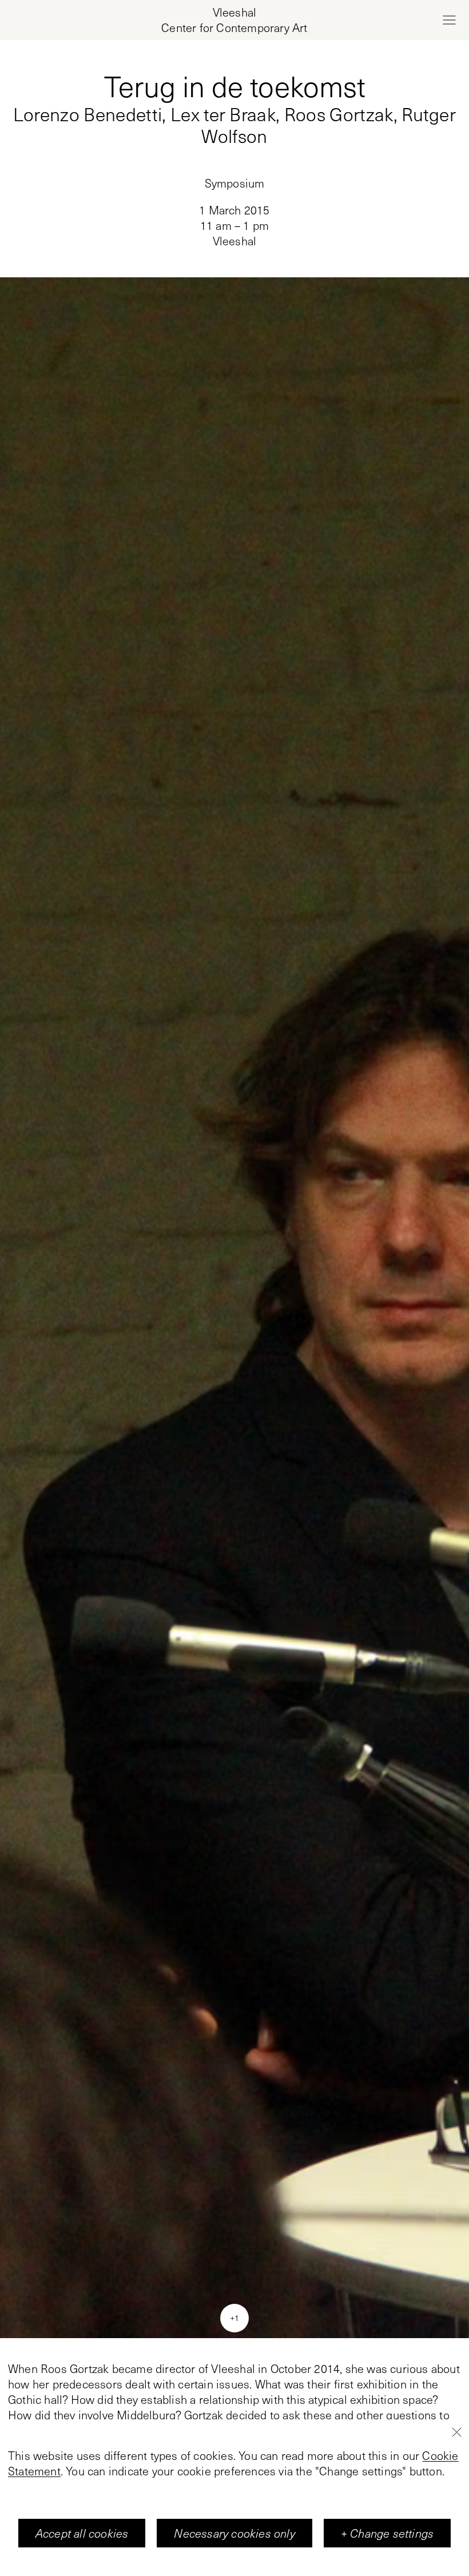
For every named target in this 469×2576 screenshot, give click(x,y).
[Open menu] (449, 20)
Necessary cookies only (234, 2533)
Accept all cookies (82, 2533)
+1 (234, 2318)
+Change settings (387, 2533)
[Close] (456, 2432)
